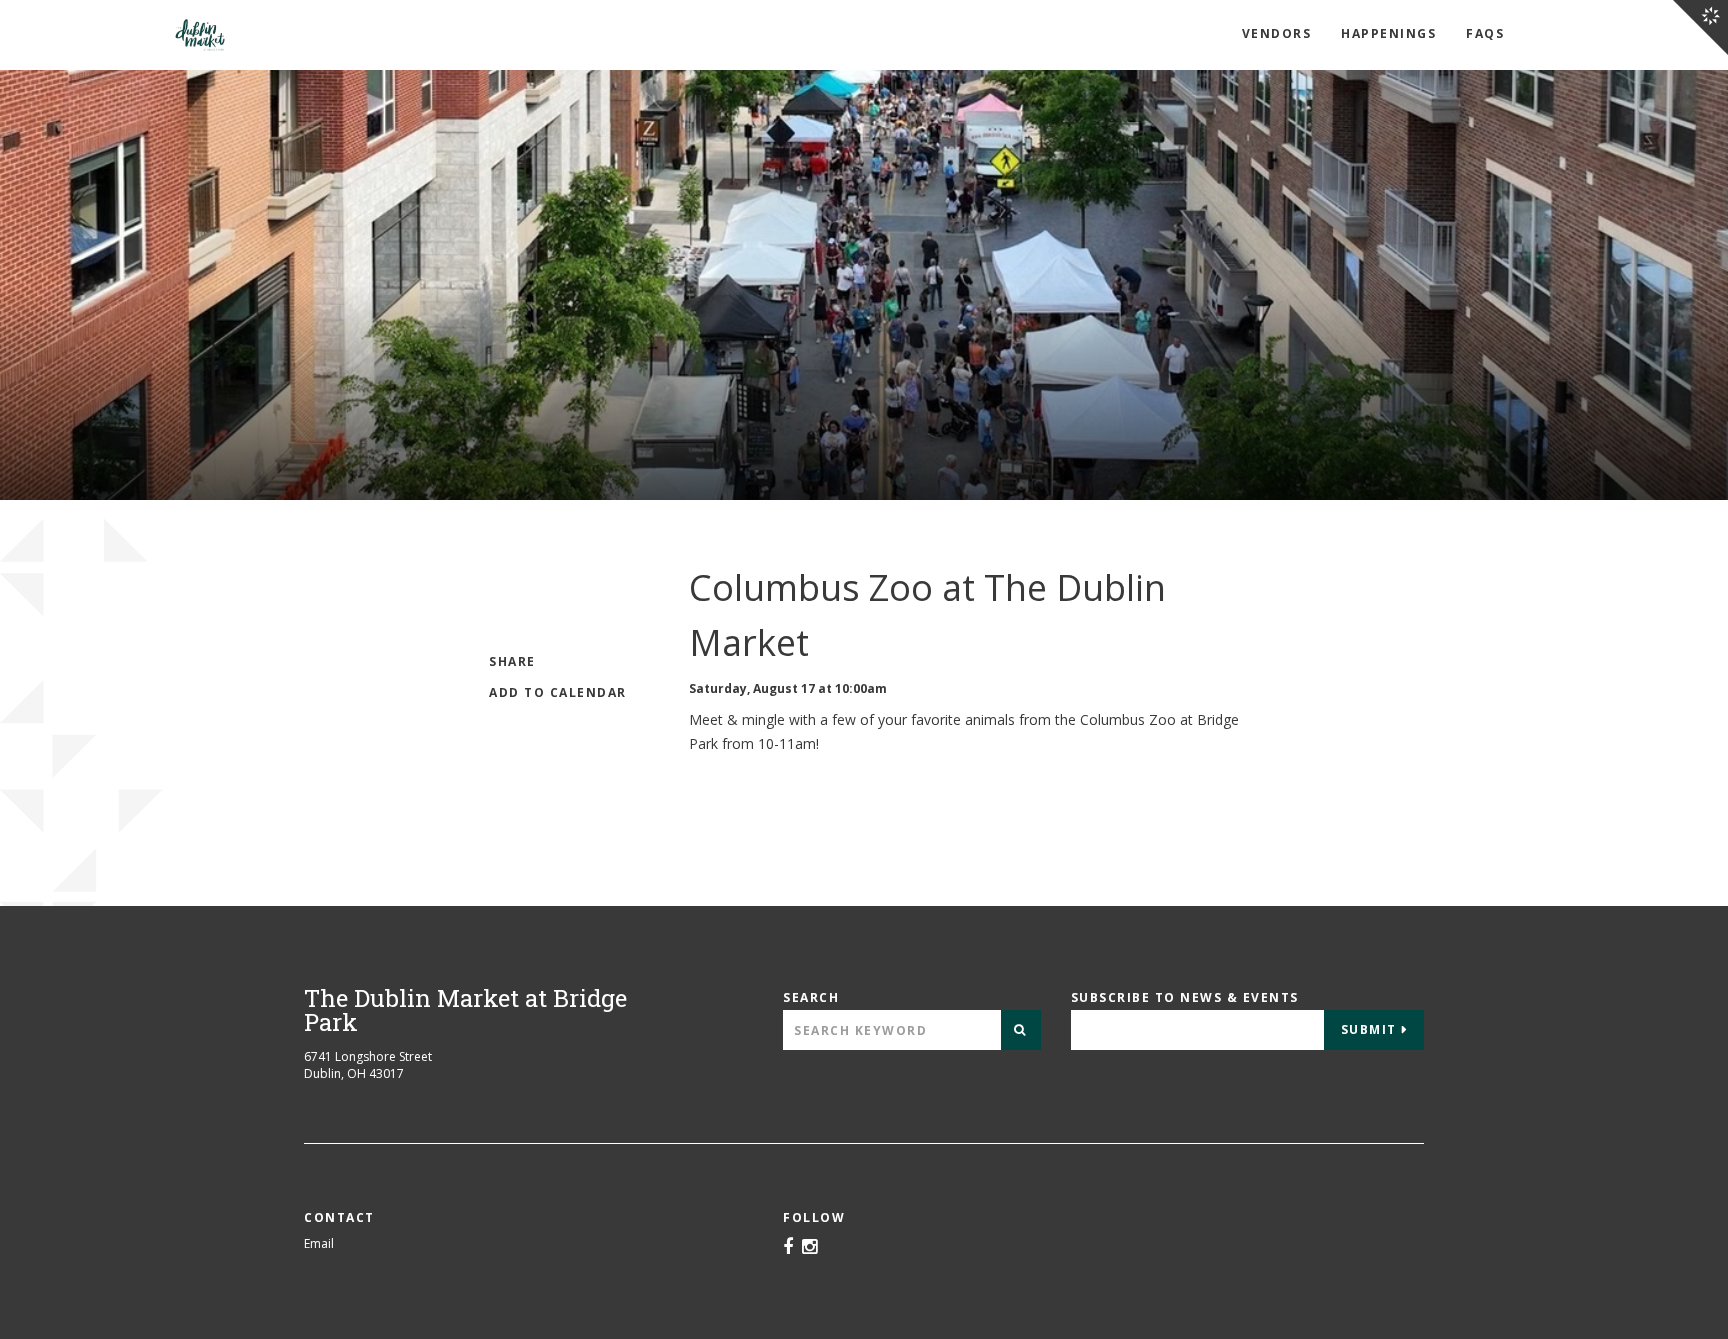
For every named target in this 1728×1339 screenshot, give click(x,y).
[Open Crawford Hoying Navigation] (1700, 27)
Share (512, 661)
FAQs (1485, 33)
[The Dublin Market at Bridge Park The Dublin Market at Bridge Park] (253, 35)
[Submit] (1021, 1030)
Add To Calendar (558, 692)
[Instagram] (809, 1248)
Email (319, 1243)
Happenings (1388, 33)
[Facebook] (788, 1248)
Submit (1369, 1029)
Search (811, 997)
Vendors (1277, 33)
